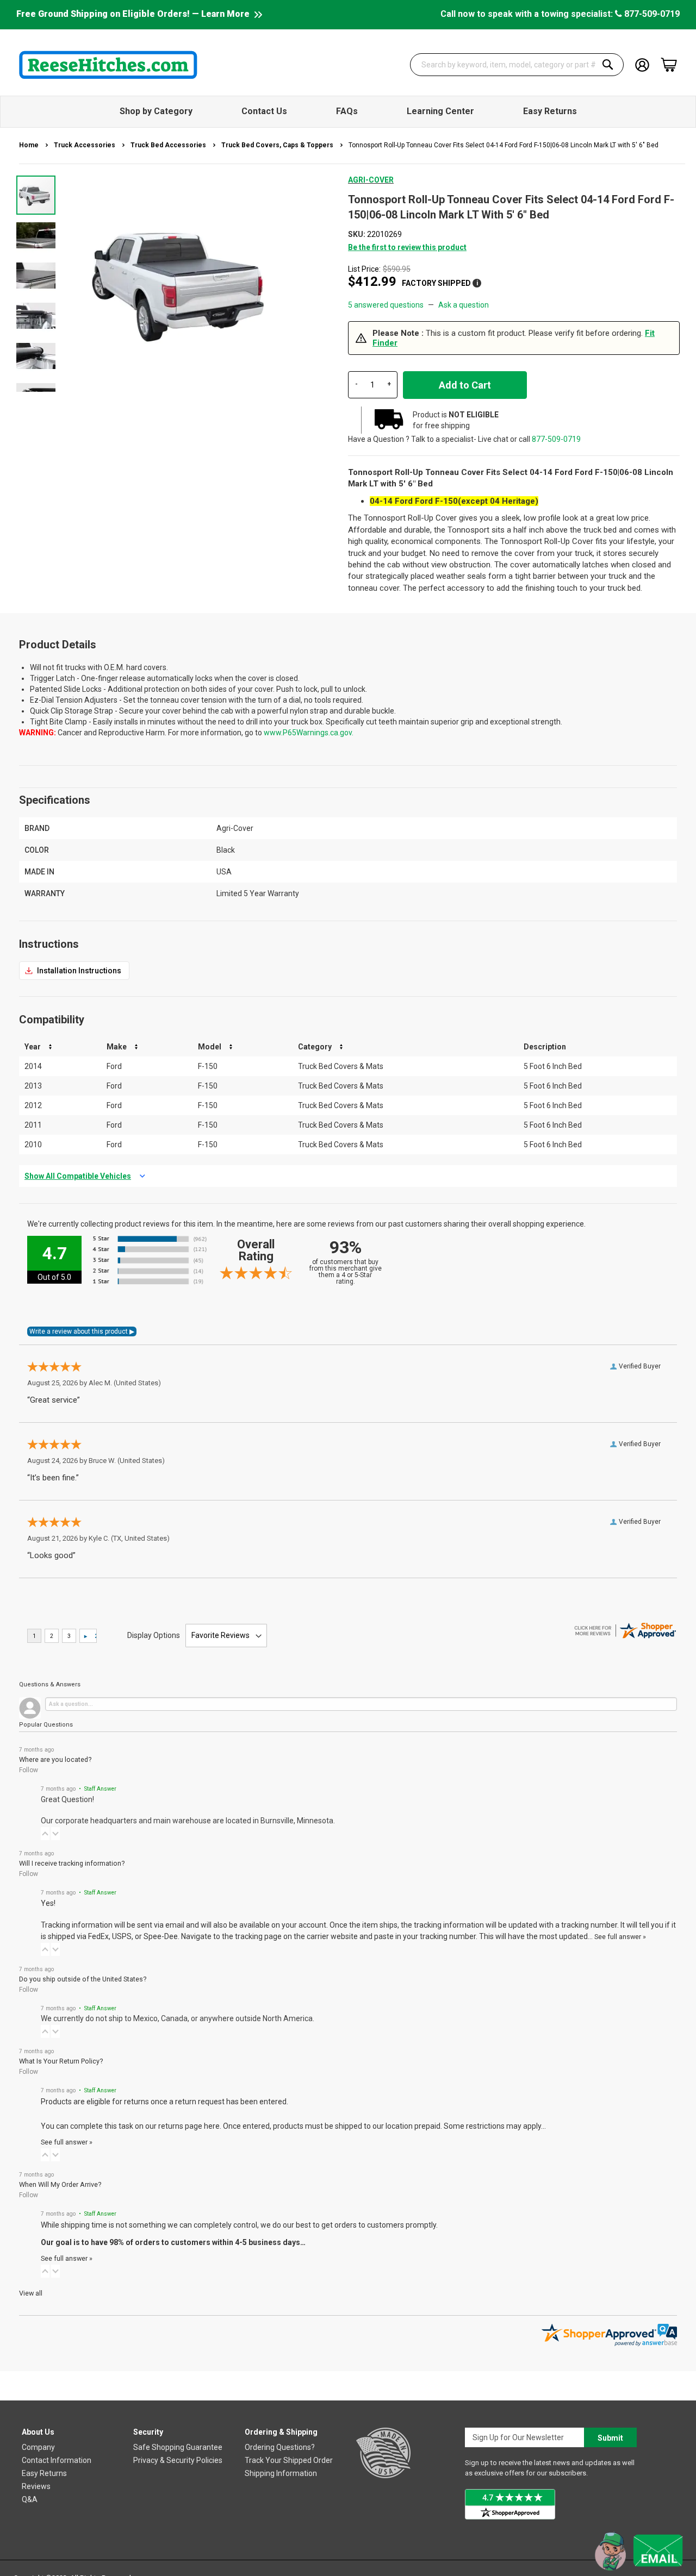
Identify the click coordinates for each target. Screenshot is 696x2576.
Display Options (154, 1635)
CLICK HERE (74, 971)
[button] (36, 235)
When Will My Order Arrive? (60, 2184)
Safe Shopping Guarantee (178, 2447)
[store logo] (108, 65)
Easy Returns (44, 2473)
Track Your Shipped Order (289, 2460)
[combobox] (517, 65)
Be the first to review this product (407, 247)
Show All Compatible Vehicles (78, 1176)
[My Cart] (669, 65)
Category (315, 1047)
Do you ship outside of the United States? (83, 1979)
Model (210, 1047)
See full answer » (620, 1937)
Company (38, 2447)
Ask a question (464, 305)
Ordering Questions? (280, 2447)
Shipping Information (281, 2473)
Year (33, 1047)
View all (31, 2293)
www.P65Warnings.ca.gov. (309, 733)
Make (117, 1047)
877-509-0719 (651, 14)
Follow (29, 1770)
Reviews (36, 2486)
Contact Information (57, 2460)
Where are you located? (55, 1759)
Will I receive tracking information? (72, 1863)
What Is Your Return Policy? (61, 2061)
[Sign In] (642, 64)
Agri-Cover (371, 180)
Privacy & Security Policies (178, 2460)
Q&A (30, 2499)
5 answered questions (386, 305)
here (212, 2126)
